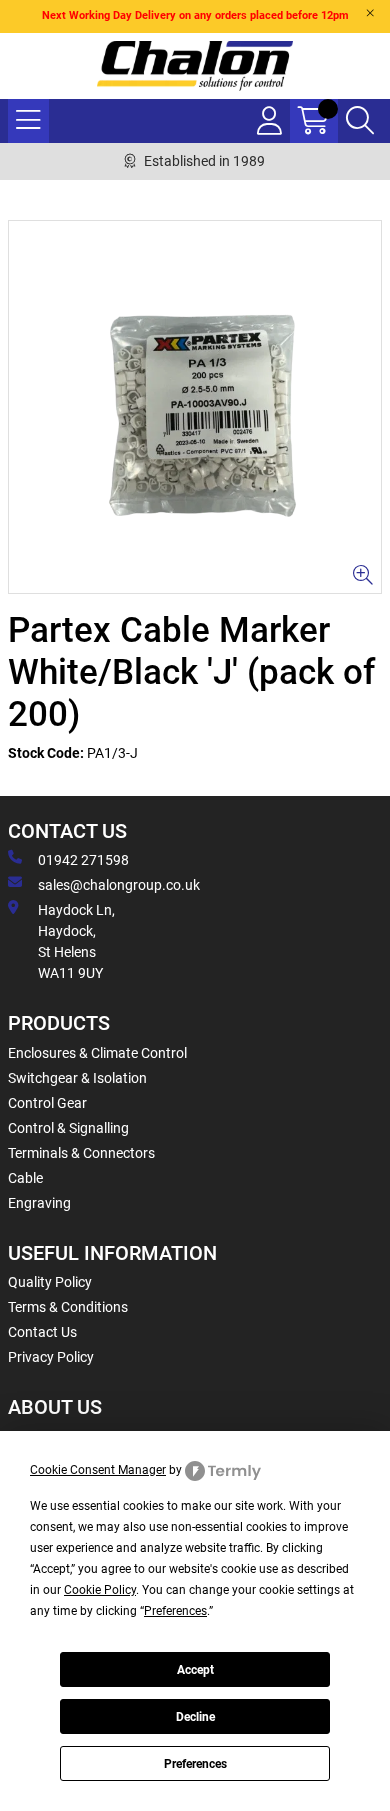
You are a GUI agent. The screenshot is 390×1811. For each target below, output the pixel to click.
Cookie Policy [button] (100, 1590)
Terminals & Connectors (81, 1153)
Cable (25, 1178)
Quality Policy (50, 1282)
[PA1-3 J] (195, 407)
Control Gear (47, 1103)
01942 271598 (83, 860)
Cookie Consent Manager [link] (98, 1470)
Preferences (195, 1764)
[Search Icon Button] (360, 121)
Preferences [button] (175, 1611)
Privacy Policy (51, 1357)
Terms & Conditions (68, 1307)
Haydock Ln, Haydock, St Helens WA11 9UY (76, 941)
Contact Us (42, 1332)
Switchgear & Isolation (77, 1078)
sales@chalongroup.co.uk (119, 885)
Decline (195, 1717)
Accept (195, 1670)
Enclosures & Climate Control (97, 1053)
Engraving (39, 1203)
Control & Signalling (68, 1128)
